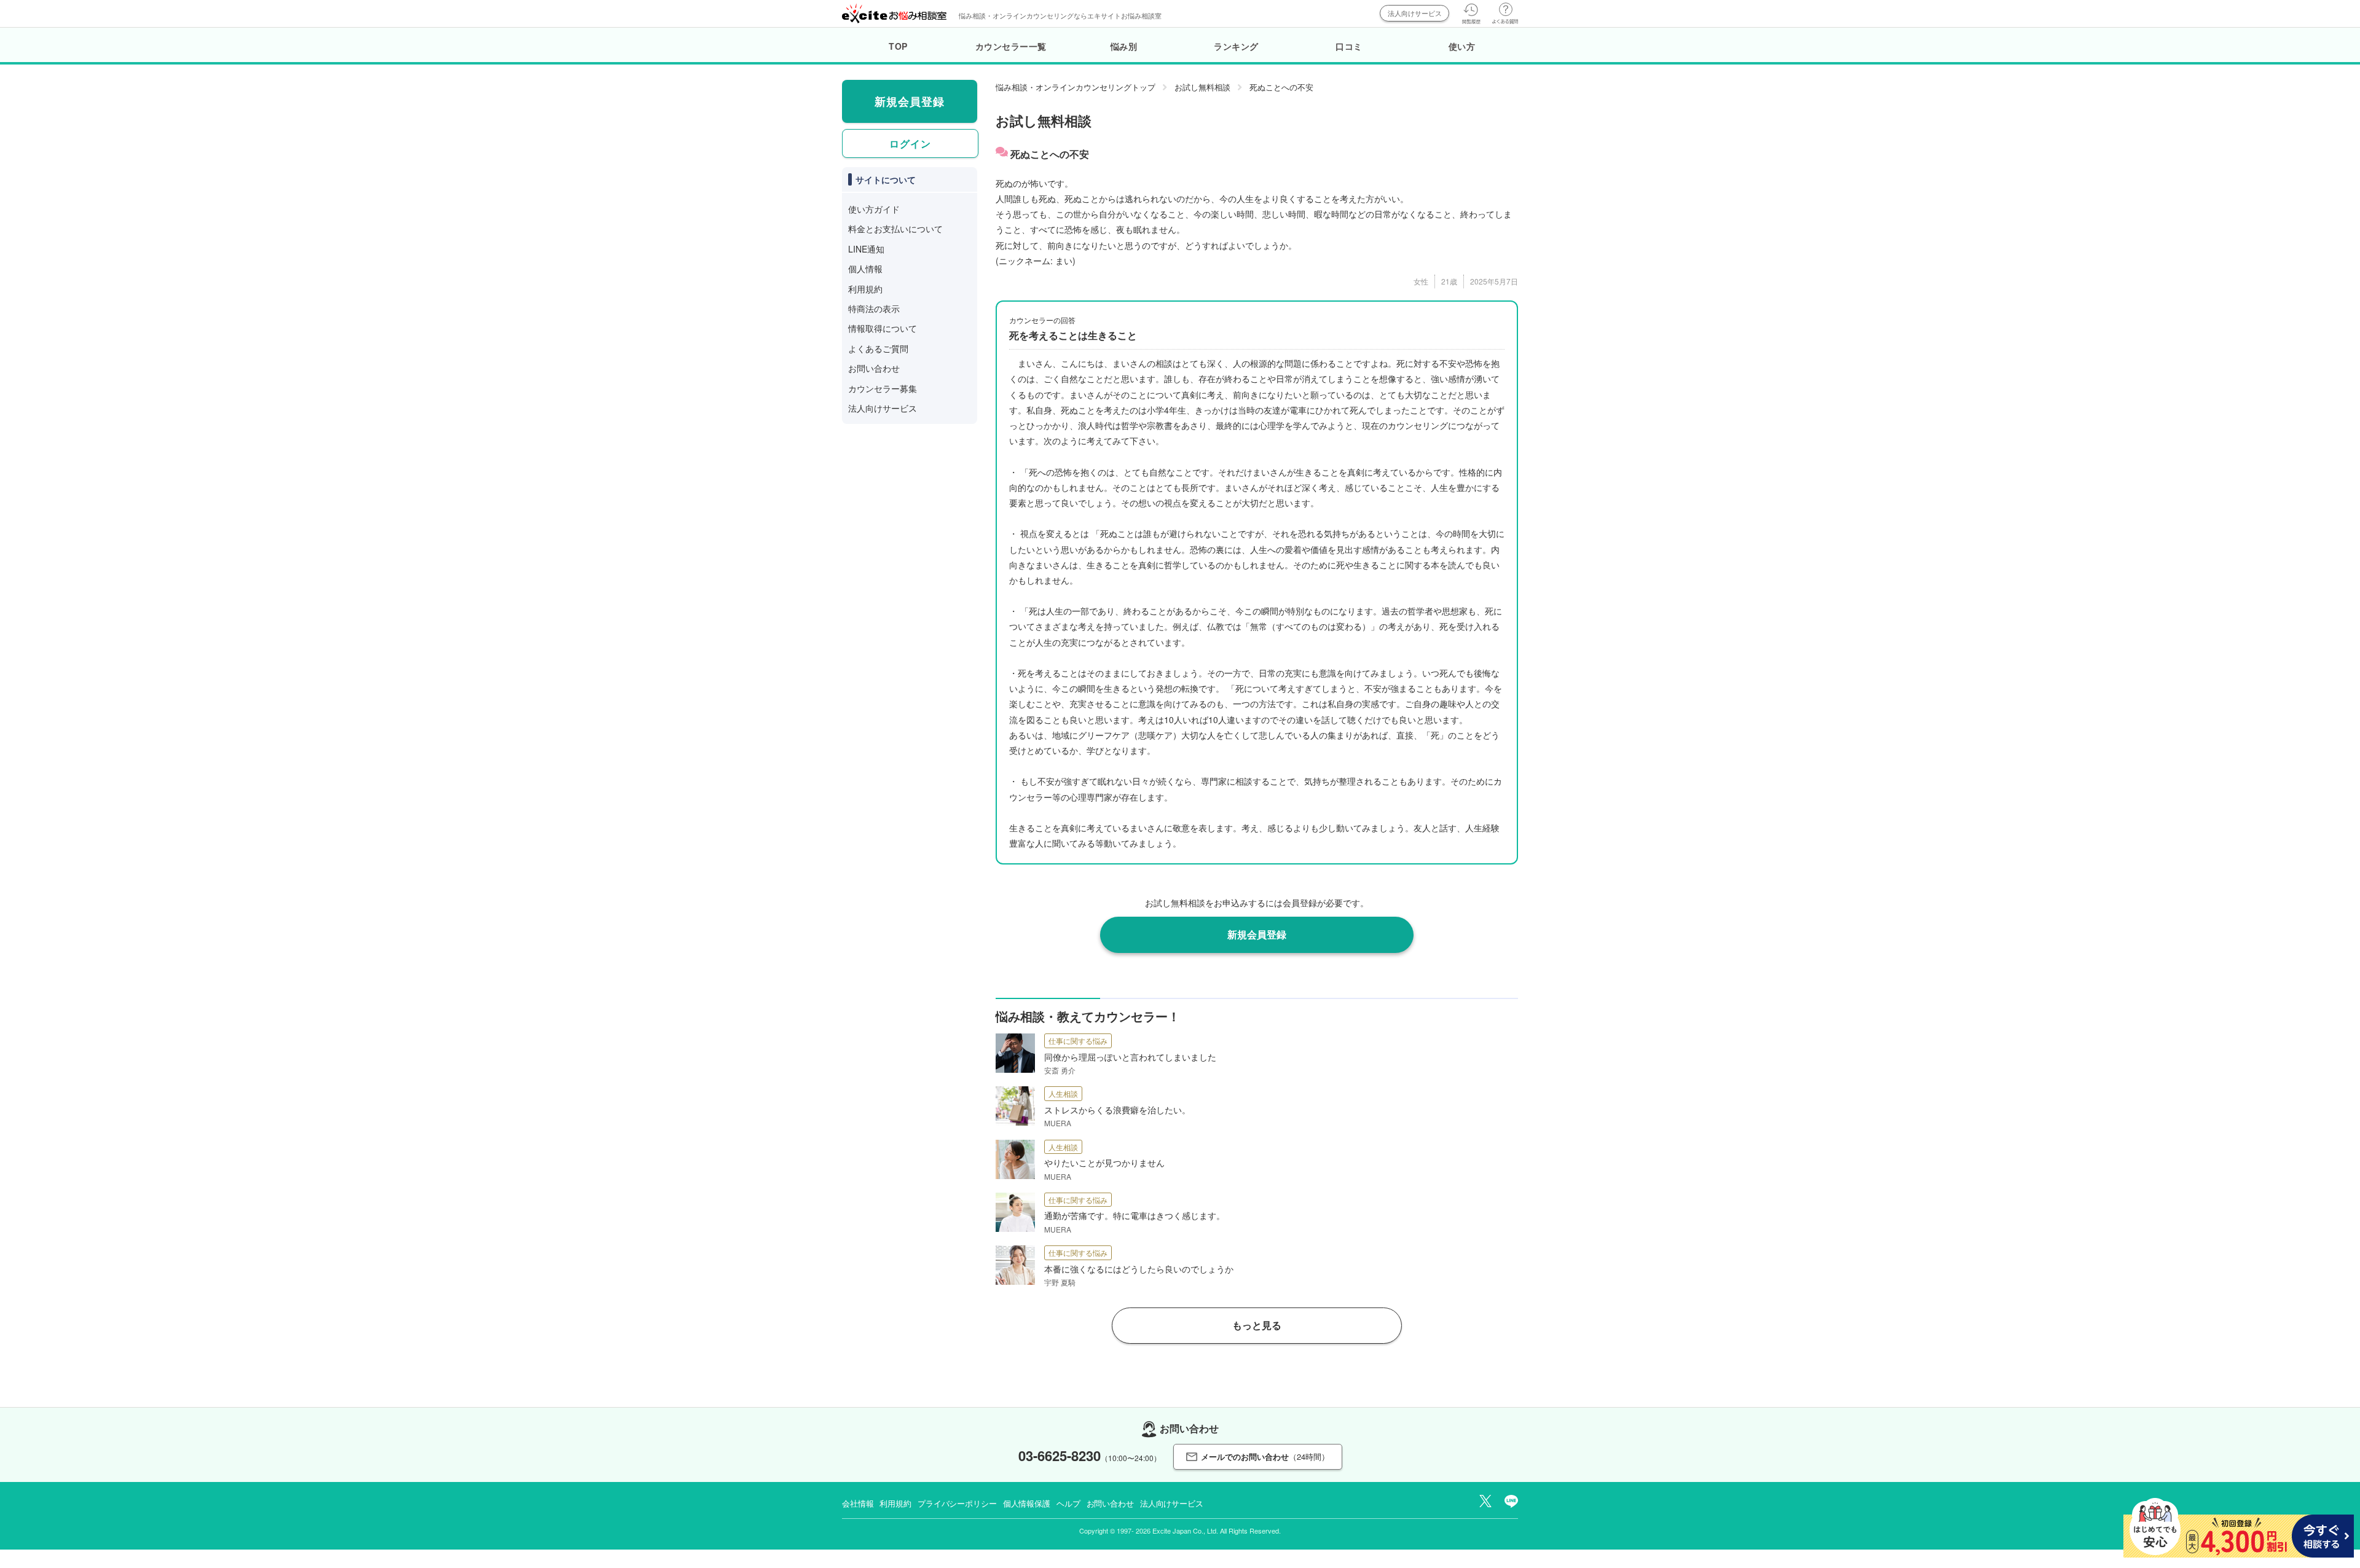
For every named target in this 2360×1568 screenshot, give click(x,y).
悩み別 (1124, 46)
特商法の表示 (874, 308)
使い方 (1462, 46)
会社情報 (858, 1503)
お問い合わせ (874, 368)
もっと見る (1257, 1325)
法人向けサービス (1415, 13)
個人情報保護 (1027, 1503)
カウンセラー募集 (883, 388)
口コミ (1349, 46)
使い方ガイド (874, 209)
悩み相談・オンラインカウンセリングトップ (1076, 87)
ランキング (1236, 46)
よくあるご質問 (878, 348)
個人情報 (865, 269)
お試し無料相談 (1202, 87)
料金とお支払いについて (895, 229)
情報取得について (883, 328)
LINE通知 (866, 249)
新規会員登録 (1257, 934)
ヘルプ (1068, 1503)
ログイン (910, 143)
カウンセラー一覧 (1011, 46)
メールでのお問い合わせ (1265, 1456)
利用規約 (865, 289)
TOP (898, 46)
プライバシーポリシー (957, 1503)
